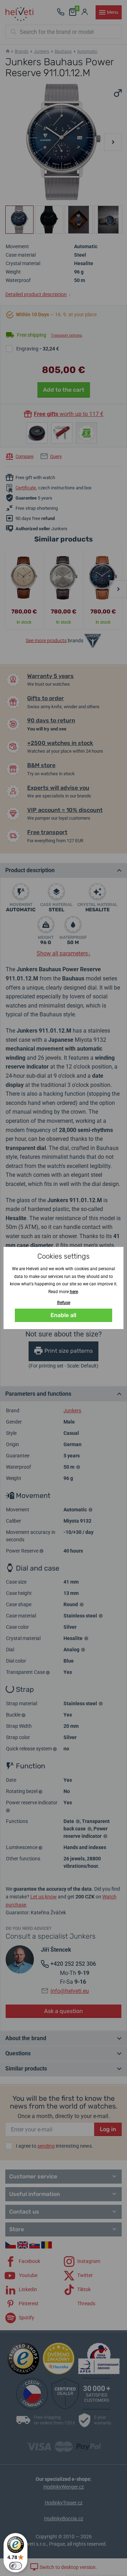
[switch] (16, 2566)
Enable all (63, 1315)
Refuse (64, 1303)
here (74, 1292)
